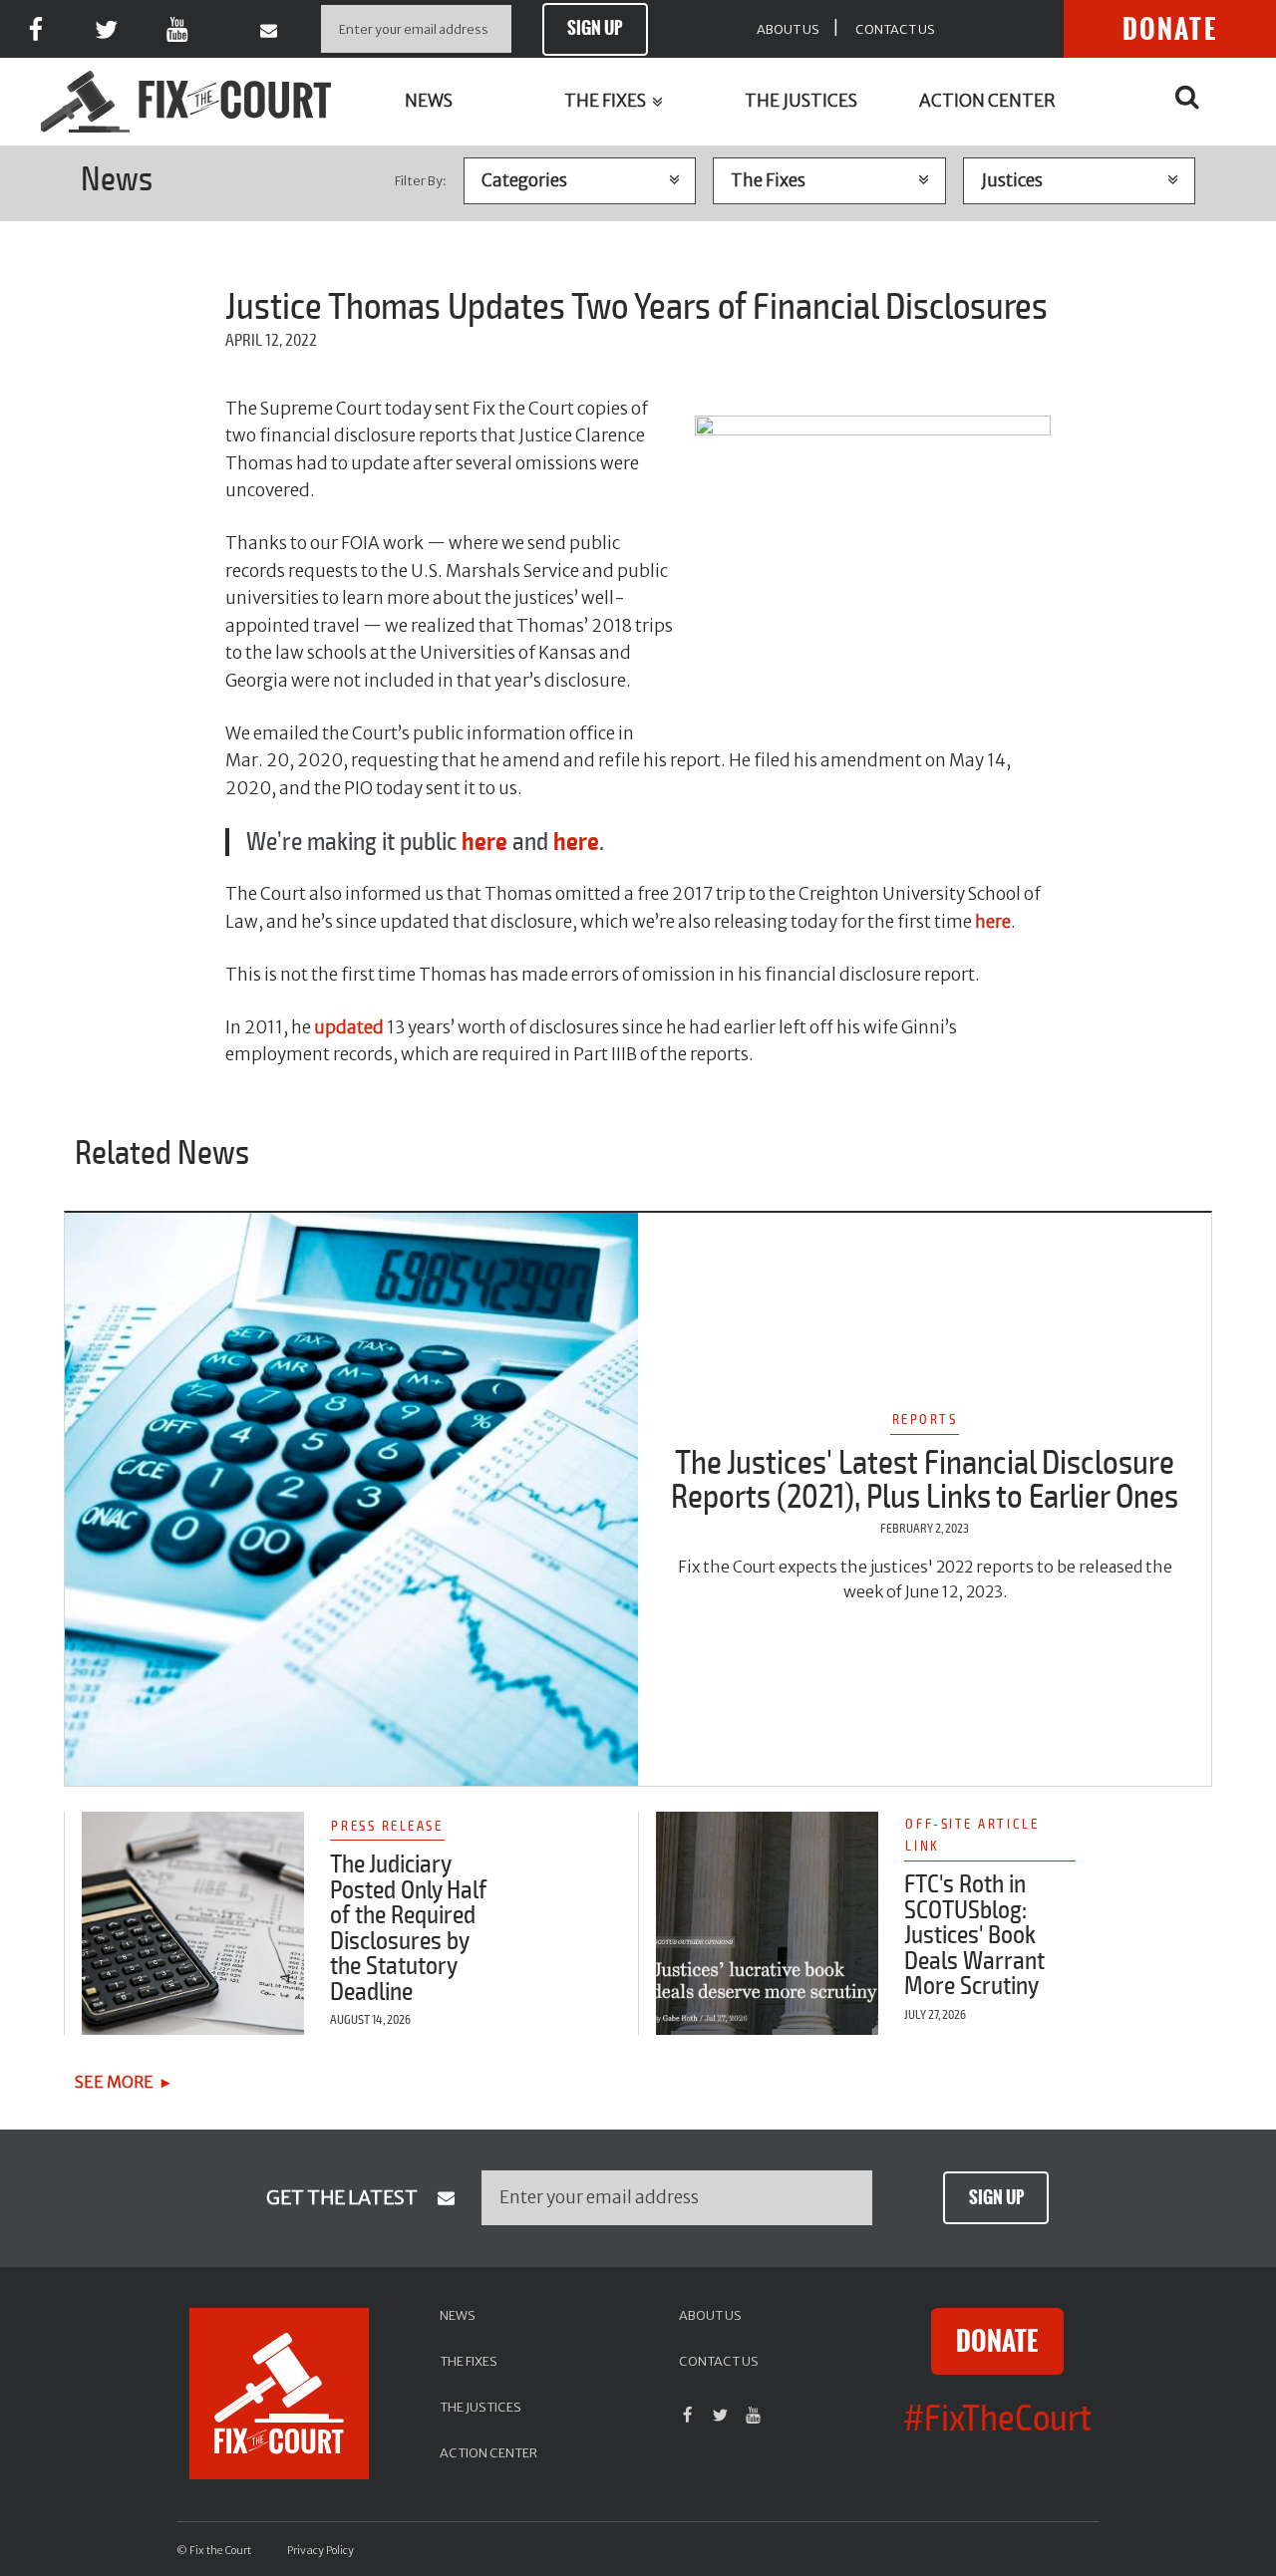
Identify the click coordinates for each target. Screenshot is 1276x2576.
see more (114, 2082)
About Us (788, 29)
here (993, 922)
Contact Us (895, 29)
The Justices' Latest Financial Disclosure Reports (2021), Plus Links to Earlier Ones (925, 1480)
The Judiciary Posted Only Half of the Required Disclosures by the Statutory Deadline (408, 1928)
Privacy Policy (320, 2551)
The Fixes (607, 101)
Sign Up (595, 28)
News (429, 101)
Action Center (987, 101)
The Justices (801, 101)
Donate (1170, 29)
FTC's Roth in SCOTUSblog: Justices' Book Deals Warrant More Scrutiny (974, 1935)
